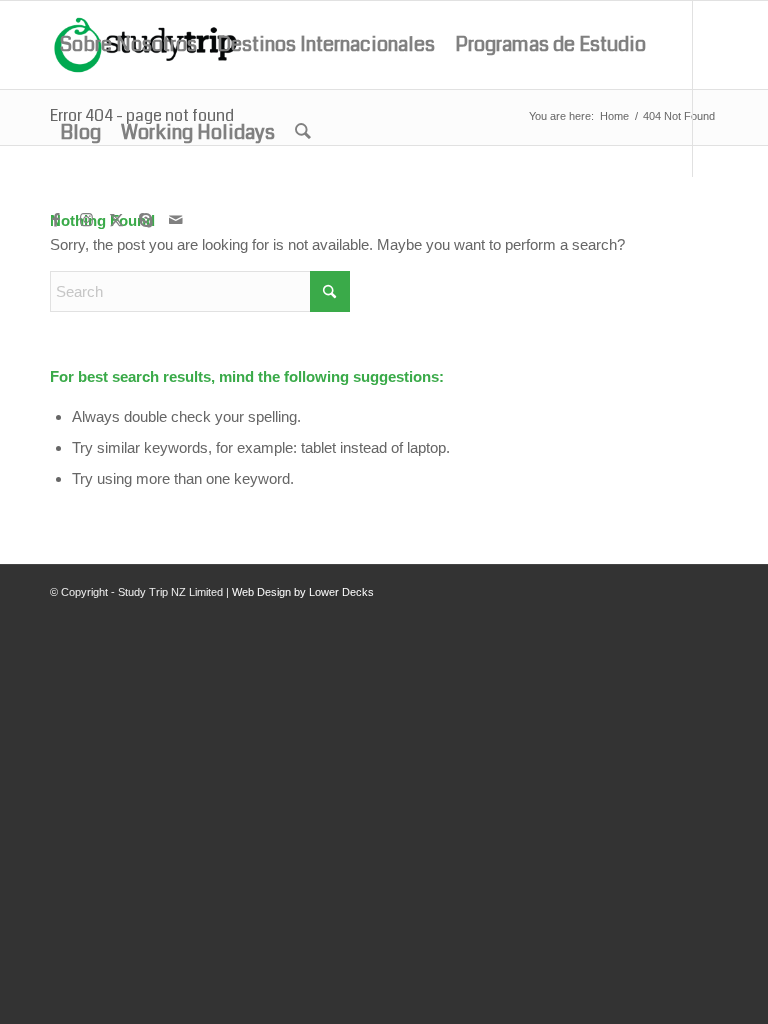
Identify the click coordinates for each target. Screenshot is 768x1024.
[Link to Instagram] (86, 220)
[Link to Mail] (176, 220)
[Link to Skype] (146, 220)
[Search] (303, 133)
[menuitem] (128, 45)
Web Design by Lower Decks (303, 592)
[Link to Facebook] (56, 220)
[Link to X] (116, 220)
